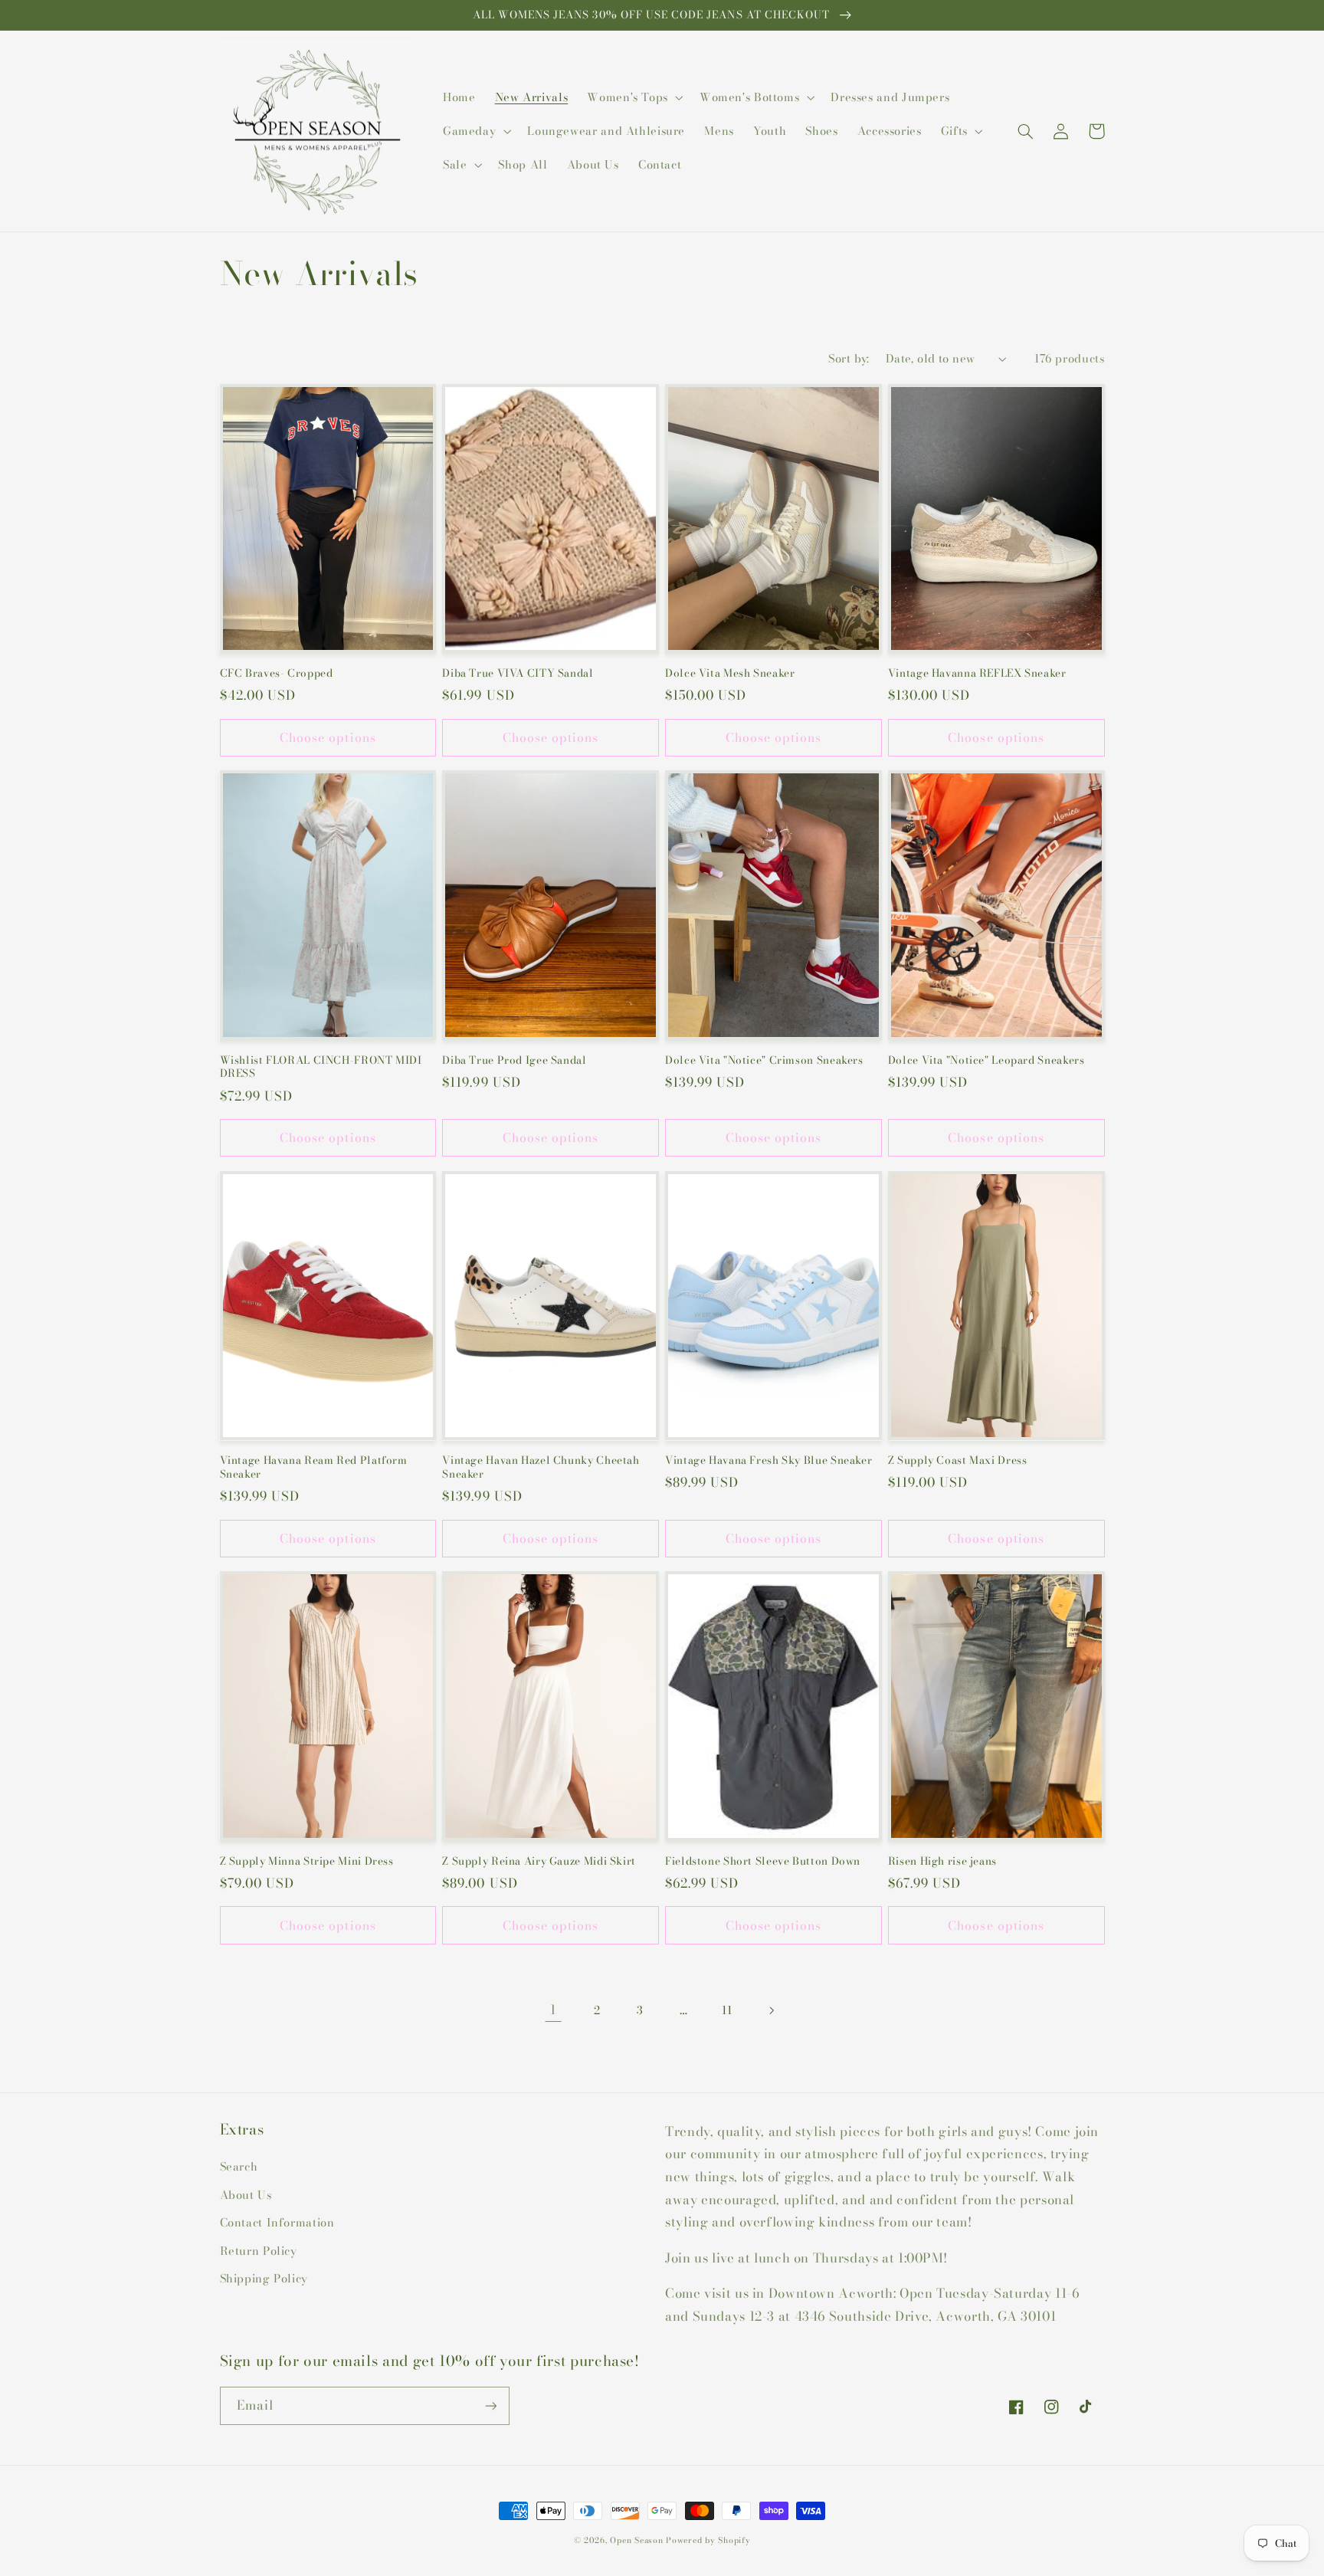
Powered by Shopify (708, 2540)
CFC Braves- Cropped (277, 674)
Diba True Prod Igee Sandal (514, 1061)
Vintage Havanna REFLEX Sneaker (977, 674)
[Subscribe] (490, 2405)
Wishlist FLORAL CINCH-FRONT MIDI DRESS (321, 1068)
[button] (634, 97)
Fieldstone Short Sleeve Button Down (763, 1862)
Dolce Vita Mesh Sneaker (730, 674)
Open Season (636, 2540)
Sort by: (849, 358)
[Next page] (771, 2010)
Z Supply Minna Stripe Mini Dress (307, 1862)
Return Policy (259, 2251)
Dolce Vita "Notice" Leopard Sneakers (986, 1061)
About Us (246, 2195)
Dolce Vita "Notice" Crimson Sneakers (764, 1061)
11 (727, 2010)
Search (239, 2166)
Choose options (328, 737)
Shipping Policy (264, 2278)
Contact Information (277, 2222)
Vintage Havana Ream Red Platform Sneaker (314, 1468)
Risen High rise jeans (942, 1862)
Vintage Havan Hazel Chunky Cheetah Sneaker (541, 1468)
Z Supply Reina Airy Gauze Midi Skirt (539, 1862)
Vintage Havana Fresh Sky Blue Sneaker (769, 1461)
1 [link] (553, 2010)
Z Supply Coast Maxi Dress (958, 1461)
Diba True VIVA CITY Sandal (518, 674)
